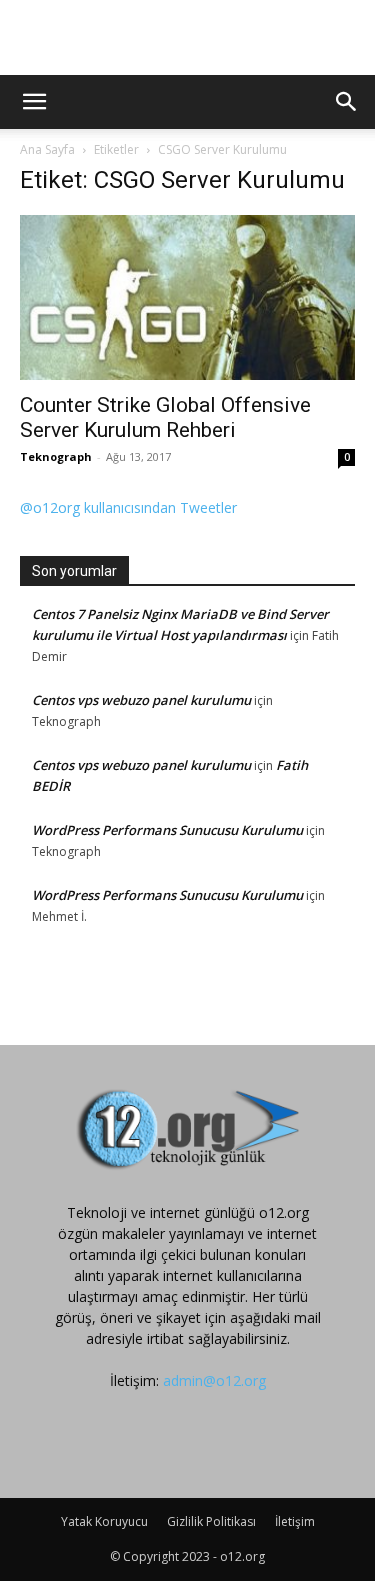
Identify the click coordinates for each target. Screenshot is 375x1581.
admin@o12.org (214, 1380)
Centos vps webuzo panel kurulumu (141, 700)
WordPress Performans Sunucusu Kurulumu (167, 830)
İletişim (295, 1521)
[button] (34, 102)
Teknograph (56, 456)
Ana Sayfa (47, 149)
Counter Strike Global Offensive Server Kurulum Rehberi (165, 417)
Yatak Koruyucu (104, 1521)
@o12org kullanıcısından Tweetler (128, 507)
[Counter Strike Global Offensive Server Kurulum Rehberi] (187, 297)
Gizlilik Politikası (211, 1521)
